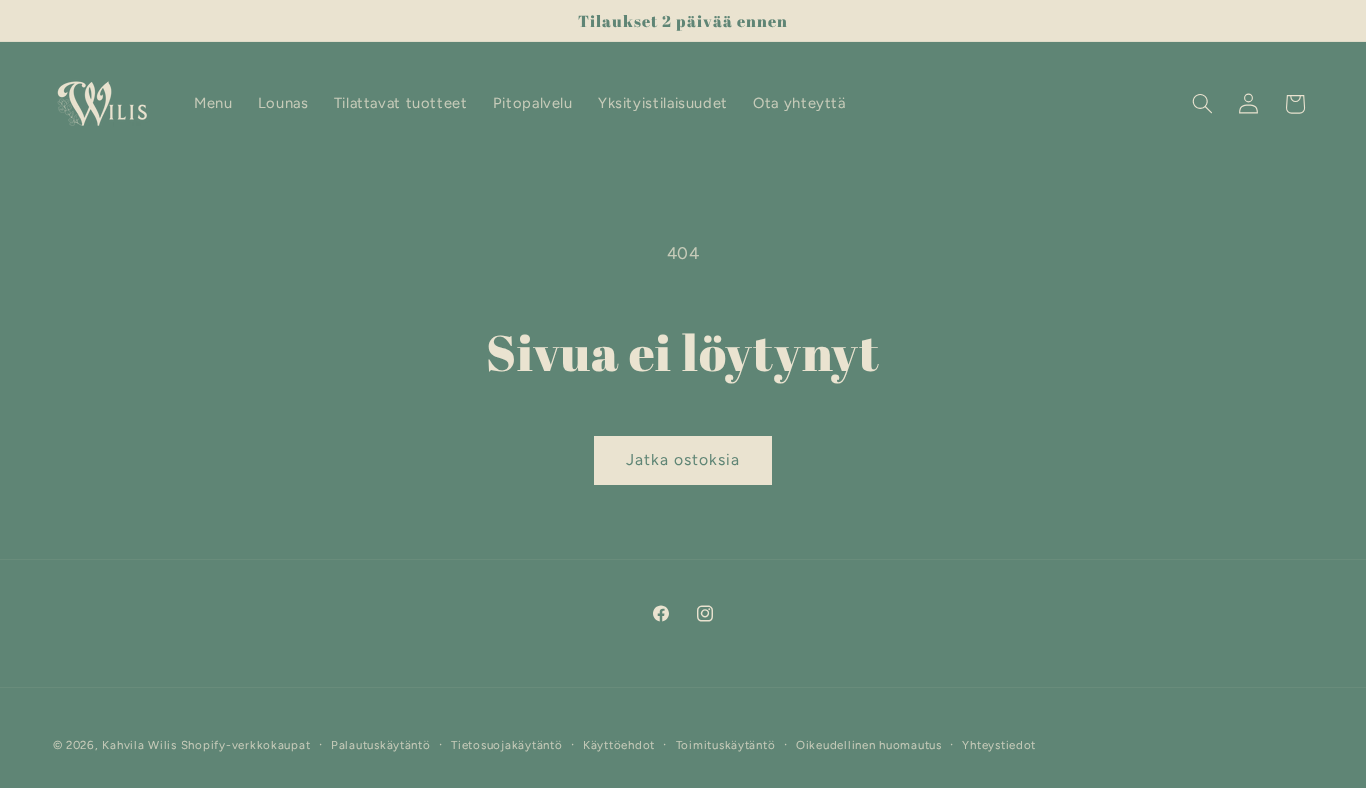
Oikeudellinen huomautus (869, 745)
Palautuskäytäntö (381, 745)
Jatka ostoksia (683, 459)
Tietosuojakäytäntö (506, 745)
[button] (1202, 104)
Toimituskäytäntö (726, 745)
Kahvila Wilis (139, 745)
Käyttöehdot (619, 745)
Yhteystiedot (999, 745)
